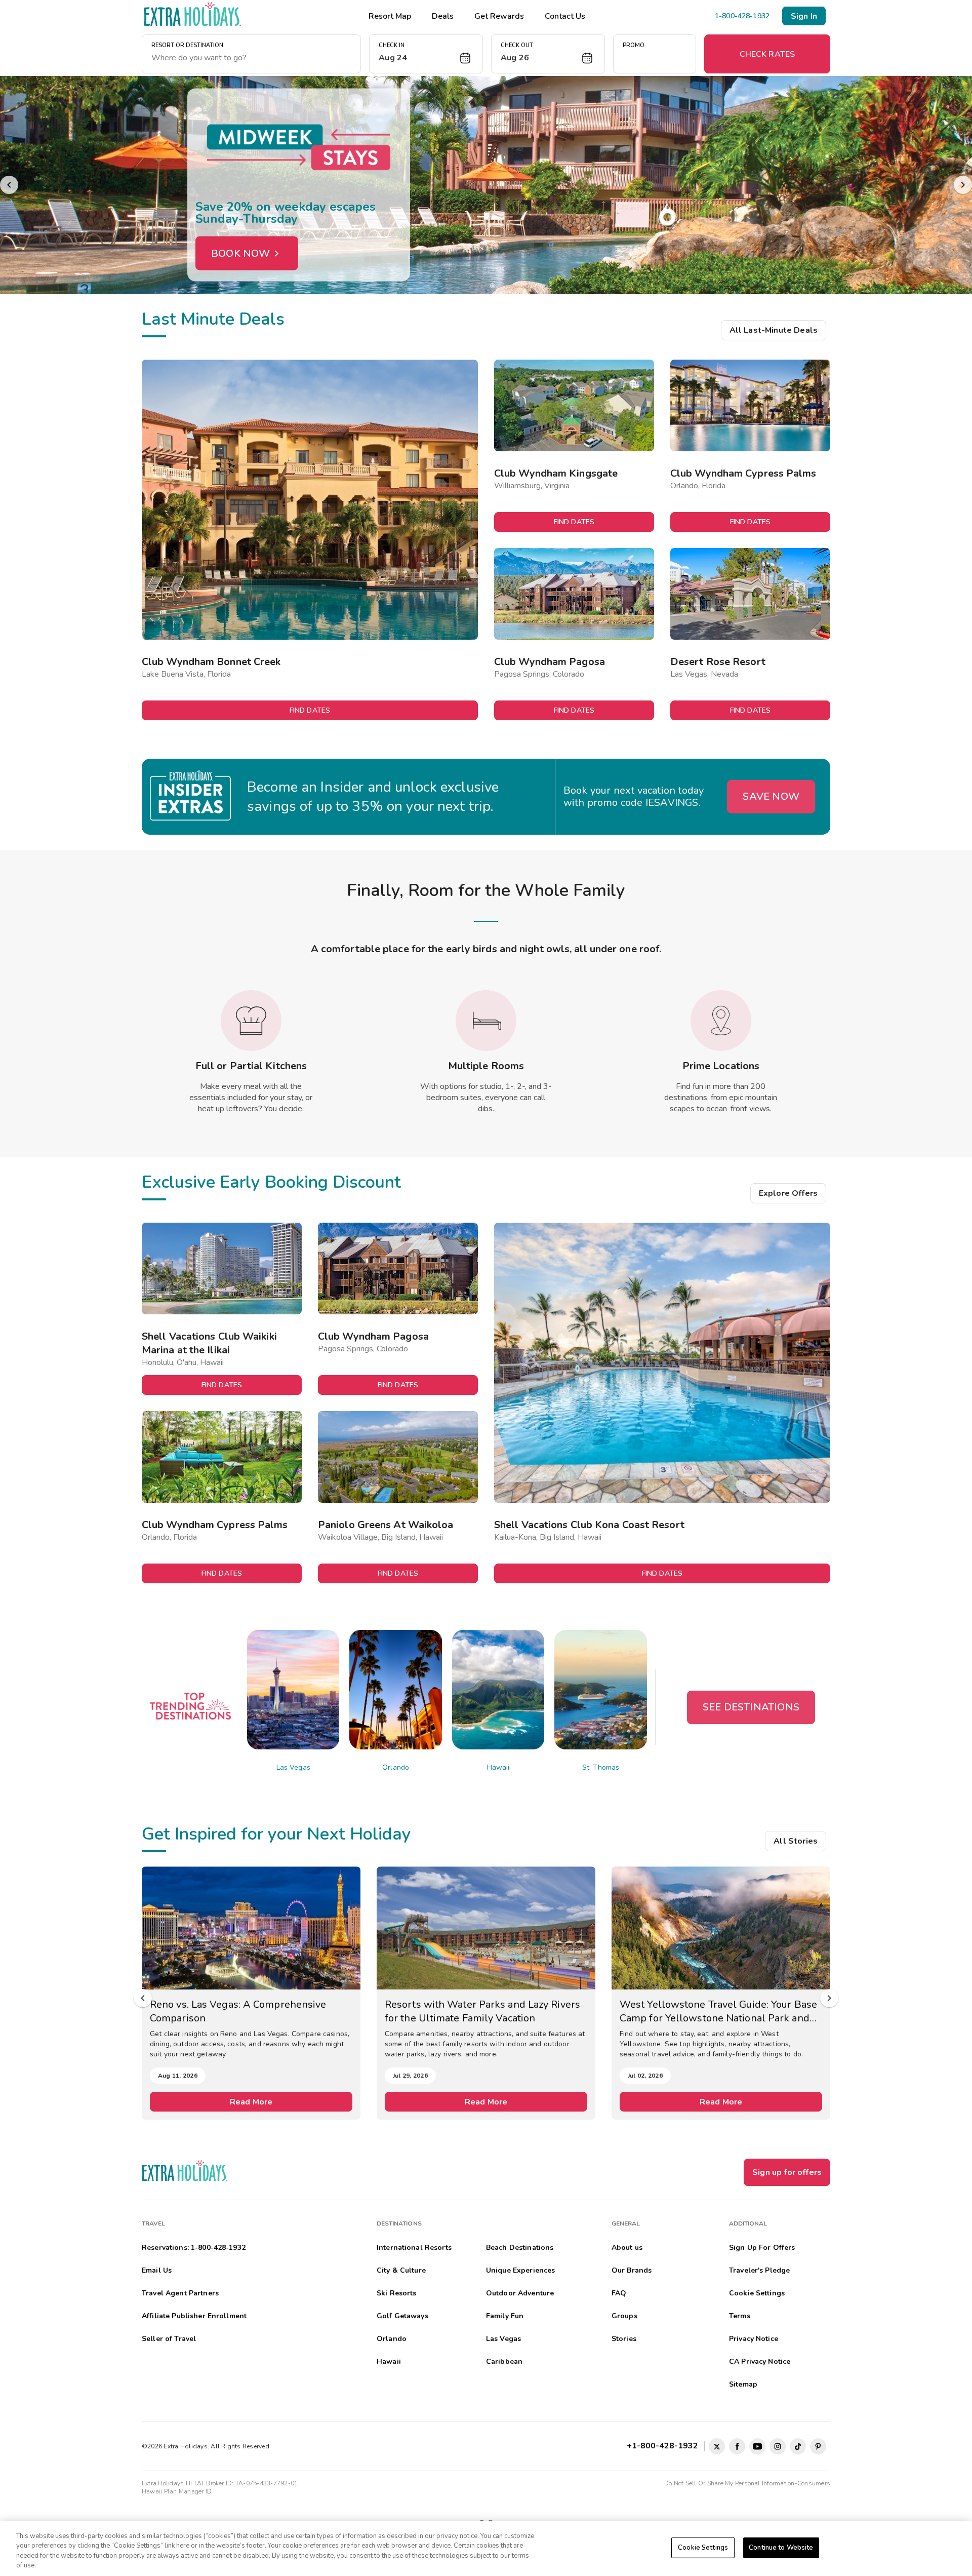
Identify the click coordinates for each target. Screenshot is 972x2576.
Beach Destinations (520, 2248)
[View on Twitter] (717, 2446)
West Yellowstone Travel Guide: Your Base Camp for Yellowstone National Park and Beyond (483, 2011)
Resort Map (390, 16)
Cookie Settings (703, 2548)
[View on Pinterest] (818, 2446)
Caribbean (504, 2362)
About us (627, 2248)
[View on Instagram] (778, 2446)
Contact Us (565, 16)
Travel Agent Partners (180, 2293)
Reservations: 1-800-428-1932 (194, 2248)
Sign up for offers (787, 2172)
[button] (426, 54)
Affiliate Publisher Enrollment (194, 2316)
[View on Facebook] (737, 2446)
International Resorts (414, 2248)
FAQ (619, 2293)
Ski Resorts (397, 2293)
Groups (624, 2316)
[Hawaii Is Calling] (486, 185)
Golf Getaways (402, 2316)
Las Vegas (293, 1767)
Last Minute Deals (213, 319)
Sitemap (743, 2384)
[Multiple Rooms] (486, 1021)
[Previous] (9, 185)
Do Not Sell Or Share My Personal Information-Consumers (747, 2483)
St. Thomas (601, 1767)
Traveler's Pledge (759, 2270)
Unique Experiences (521, 2270)
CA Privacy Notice (760, 2362)
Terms (740, 2316)
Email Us (157, 2270)
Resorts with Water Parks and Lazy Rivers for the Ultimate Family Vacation (248, 2011)
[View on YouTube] (757, 2446)
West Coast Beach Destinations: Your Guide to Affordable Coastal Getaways (720, 2011)
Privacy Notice (754, 2339)
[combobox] (251, 58)
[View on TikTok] (798, 2446)
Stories (624, 2339)
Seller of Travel (169, 2339)
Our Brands (632, 2270)
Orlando (396, 1767)
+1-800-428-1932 (664, 2446)
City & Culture (401, 2270)
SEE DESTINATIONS (751, 1707)
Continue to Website (781, 2548)
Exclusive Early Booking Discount (271, 1182)
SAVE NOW (771, 796)
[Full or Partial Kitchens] (251, 1021)
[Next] (963, 185)
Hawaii (498, 1767)
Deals (443, 16)
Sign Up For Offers (762, 2248)
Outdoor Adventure (520, 2293)
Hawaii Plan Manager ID (177, 2491)
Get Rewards (499, 16)
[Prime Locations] (721, 1021)
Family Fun (505, 2316)
